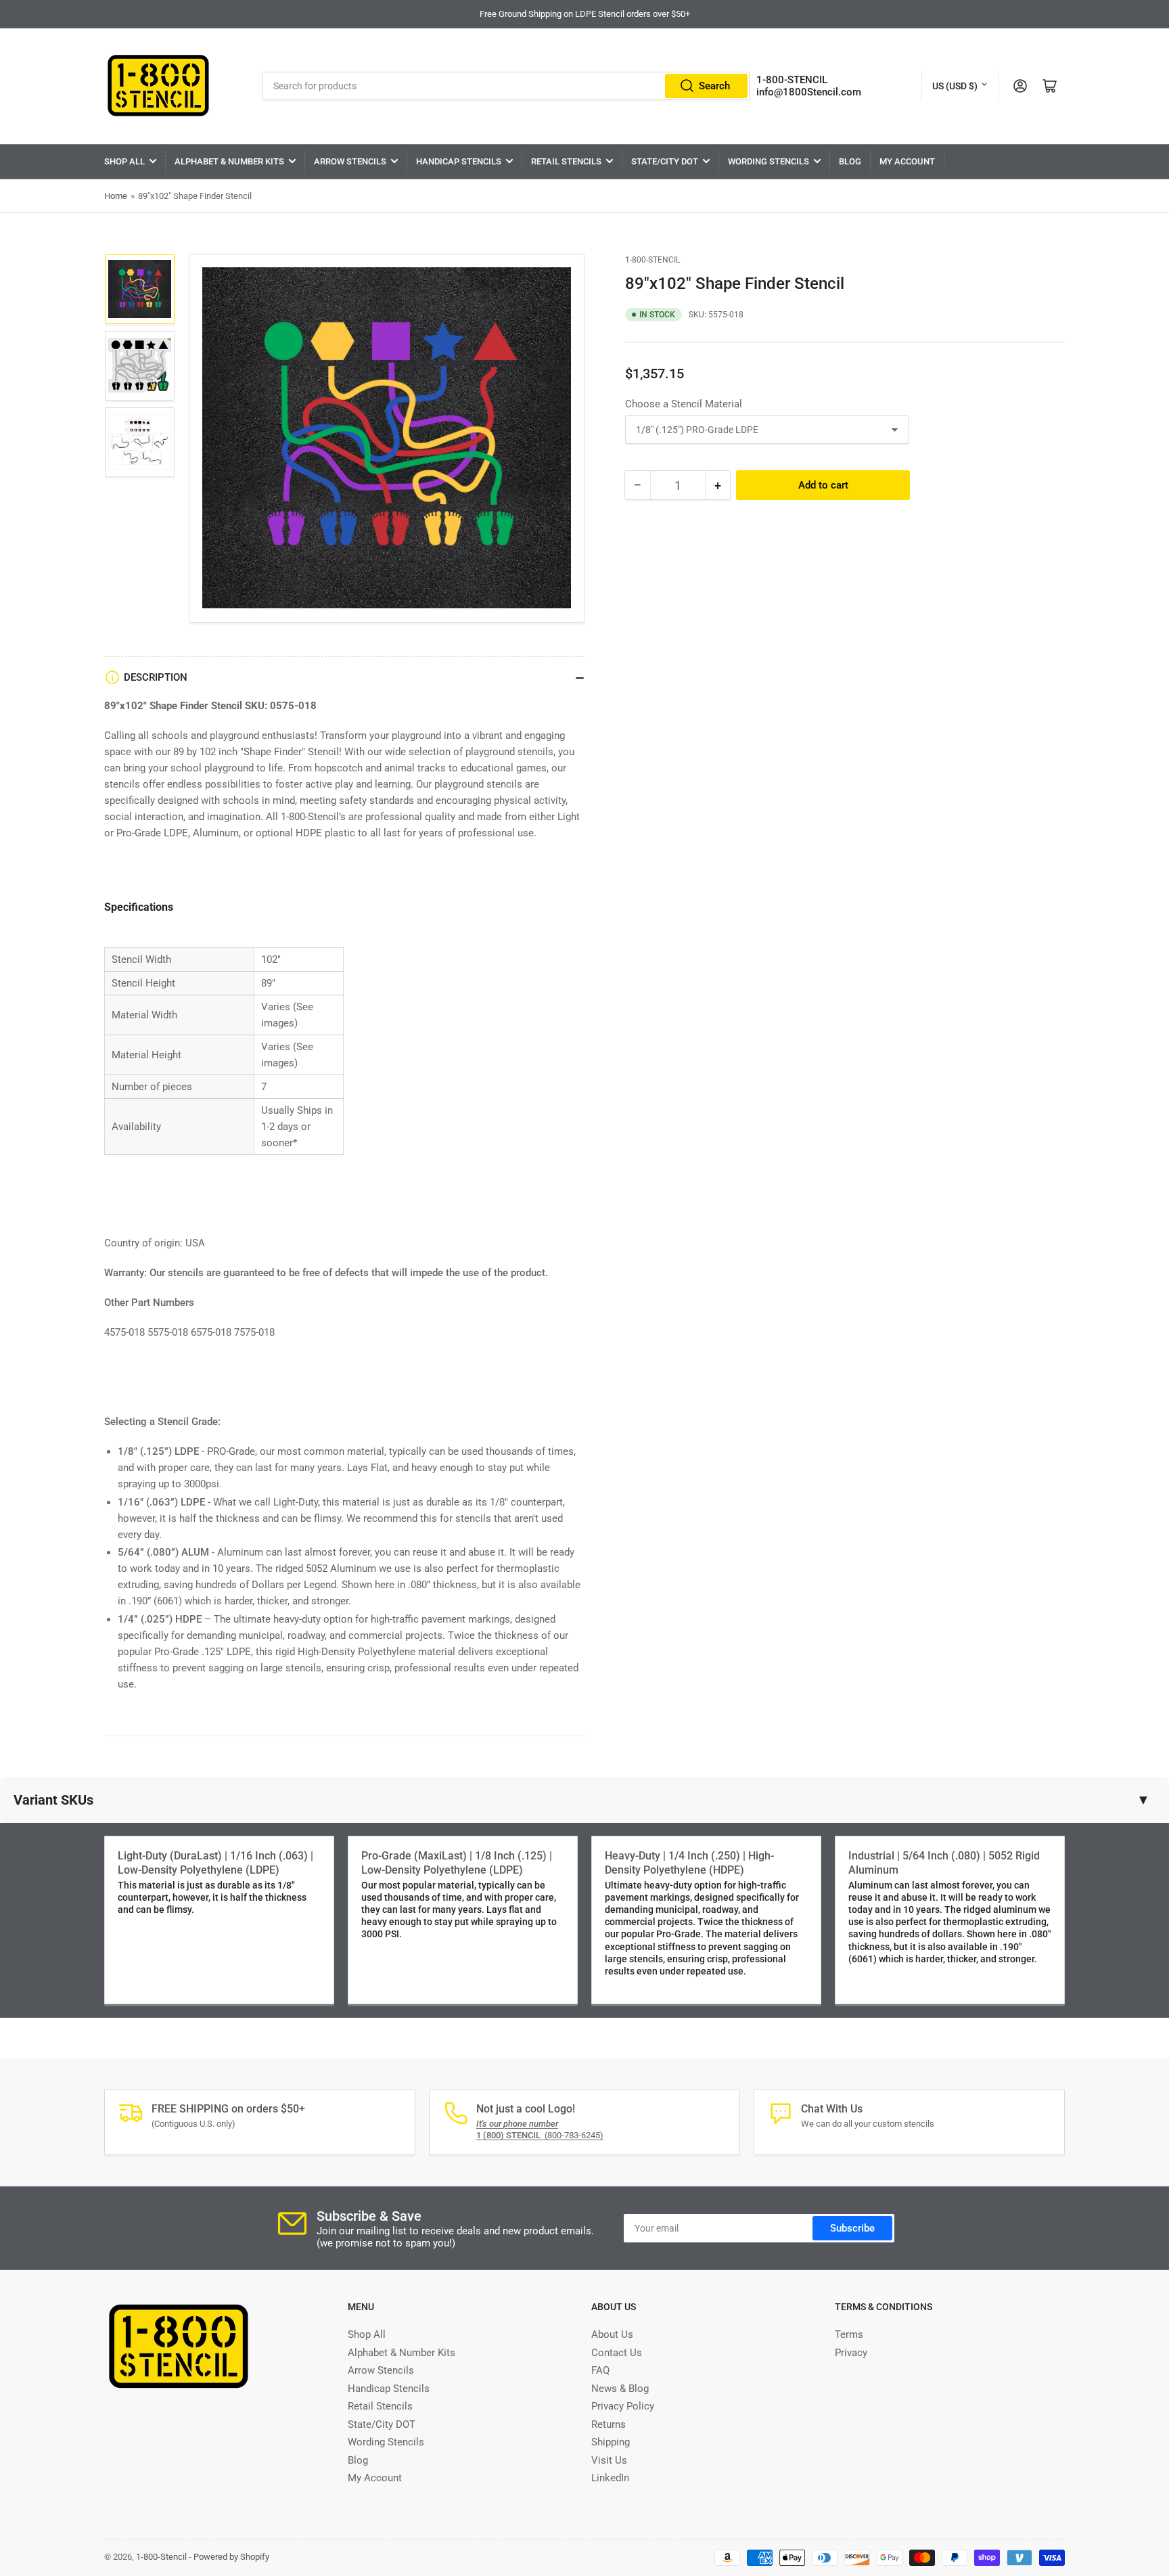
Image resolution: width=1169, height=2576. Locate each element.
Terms (849, 2334)
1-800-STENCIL (792, 80)
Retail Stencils (566, 161)
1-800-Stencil (652, 260)
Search (714, 86)
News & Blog (620, 2389)
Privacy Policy (623, 2406)
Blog (850, 161)
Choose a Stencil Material (684, 404)
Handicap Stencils (459, 161)
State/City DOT (665, 161)
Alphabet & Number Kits (229, 161)
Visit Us (609, 2460)
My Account (907, 161)
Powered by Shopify (231, 2557)
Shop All (124, 161)
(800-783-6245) (540, 2135)
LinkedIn (610, 2478)
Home (116, 196)
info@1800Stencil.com (809, 92)
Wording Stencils (769, 161)
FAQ (600, 2370)
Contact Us (617, 2353)
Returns (609, 2424)
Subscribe (852, 2228)
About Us (612, 2334)
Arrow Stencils (350, 161)
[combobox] (506, 86)
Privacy (851, 2353)
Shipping (611, 2442)
